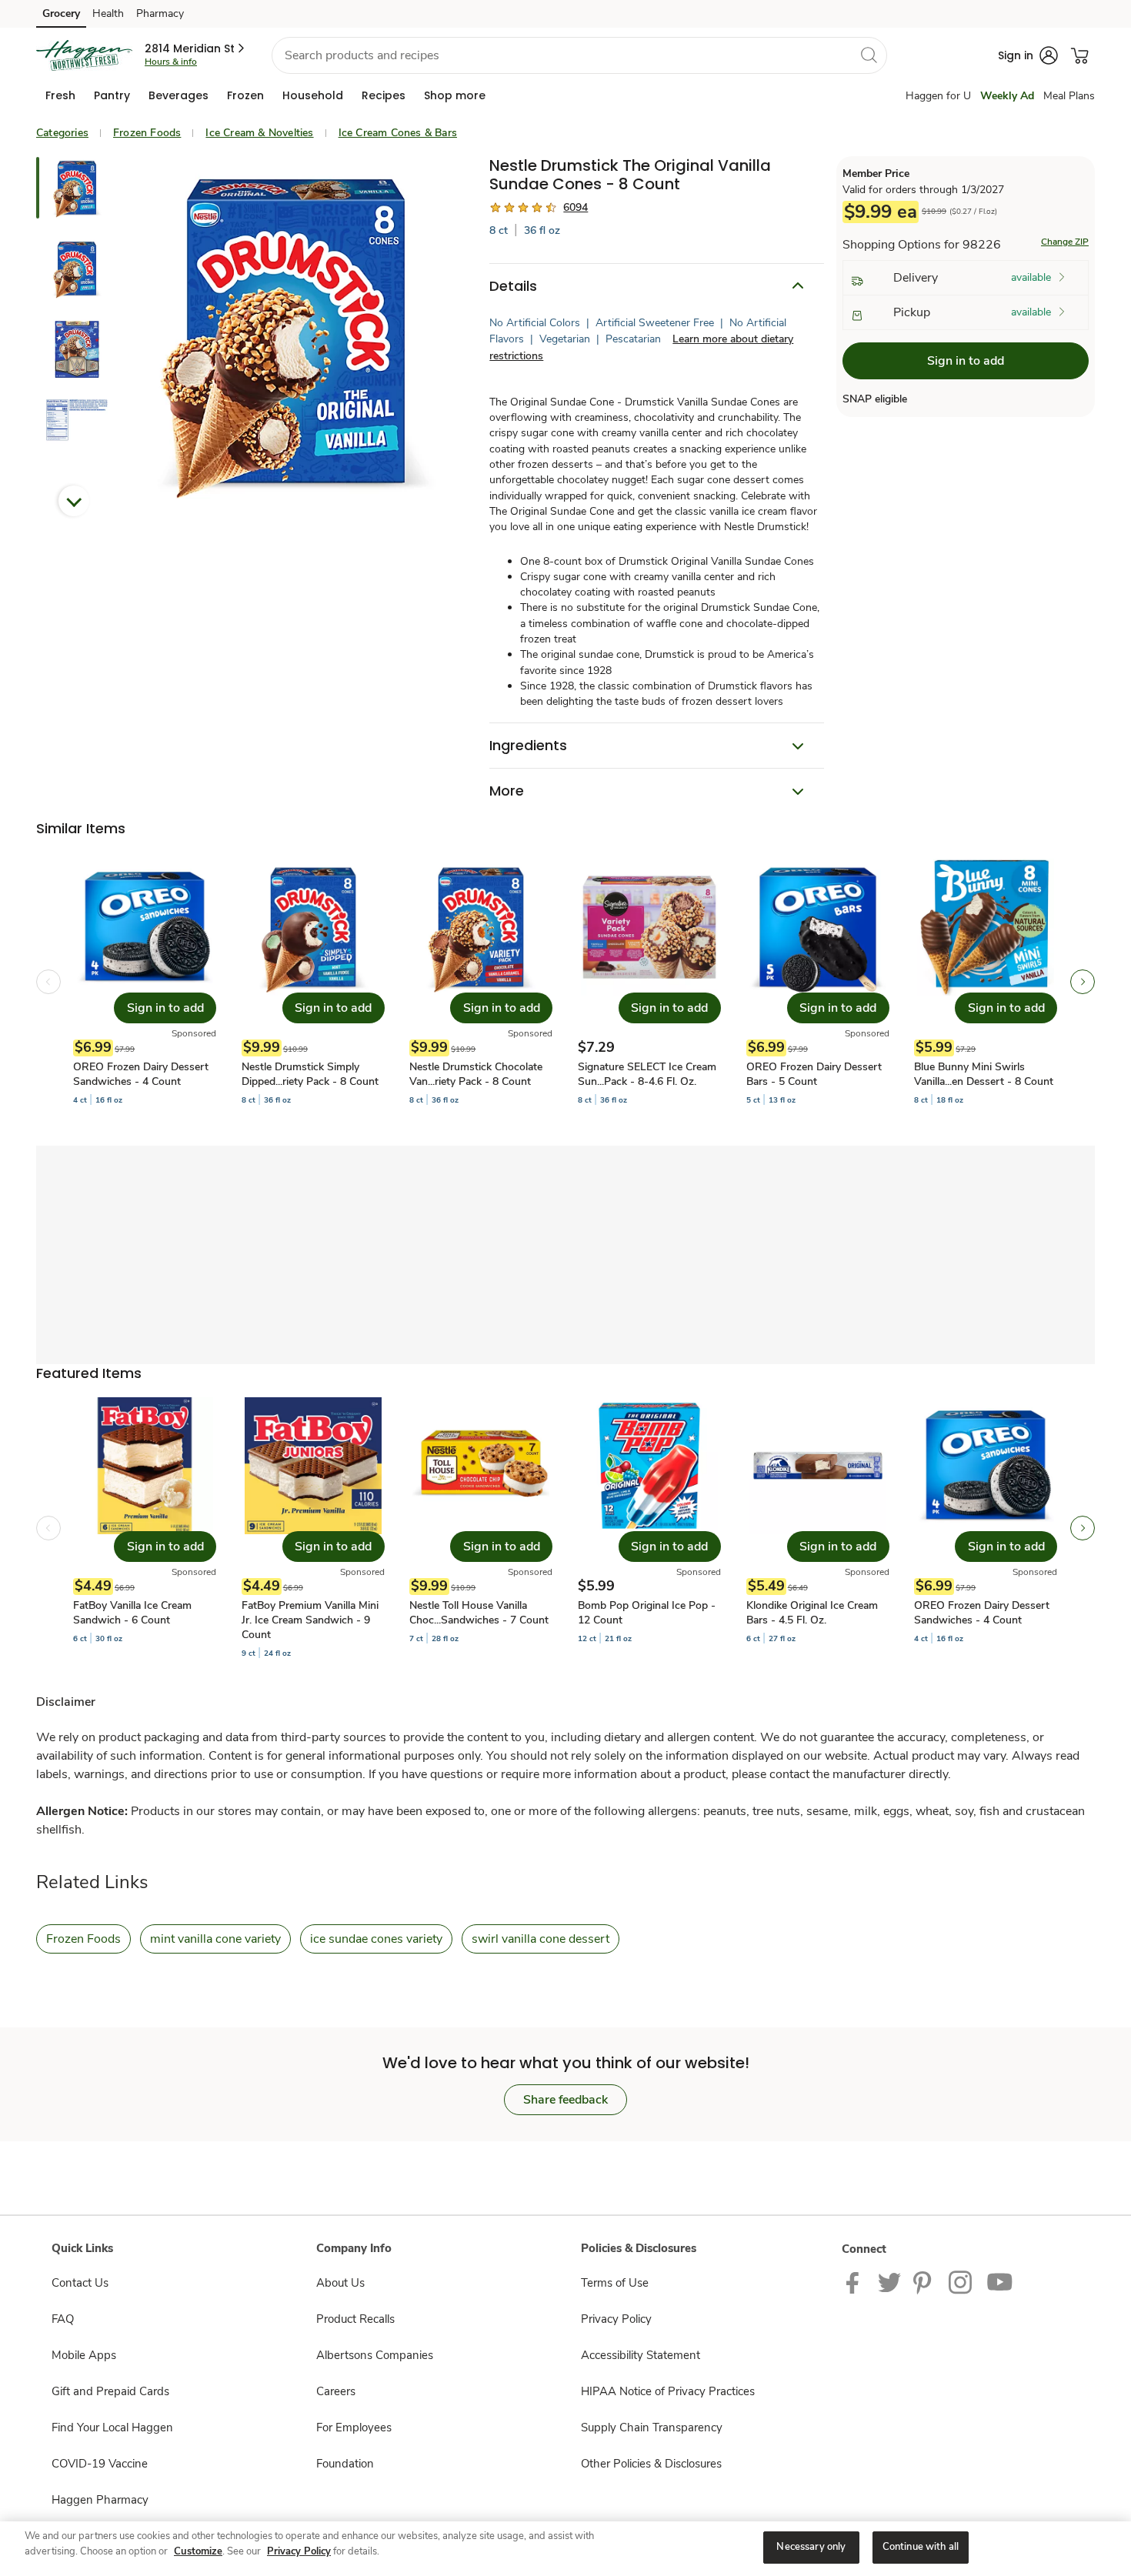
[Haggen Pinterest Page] (925, 2281)
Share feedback (565, 2100)
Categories (62, 133)
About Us (340, 2283)
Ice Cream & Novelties (259, 133)
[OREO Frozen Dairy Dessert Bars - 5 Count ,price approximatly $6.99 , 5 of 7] (818, 982)
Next (74, 501)
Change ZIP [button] (1065, 242)
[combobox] (579, 55)
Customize (198, 2551)
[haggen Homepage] (84, 55)
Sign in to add (966, 361)
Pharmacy (160, 13)
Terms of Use (615, 2283)
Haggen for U (938, 96)
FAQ (63, 2319)
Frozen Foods (147, 133)
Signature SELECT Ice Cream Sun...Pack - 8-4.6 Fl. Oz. (647, 1074)
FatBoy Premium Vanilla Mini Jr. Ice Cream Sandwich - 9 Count (310, 1620)
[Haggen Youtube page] (1000, 2281)
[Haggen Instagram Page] (961, 2281)
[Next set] (1083, 982)
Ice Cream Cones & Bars (398, 133)
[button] (196, 48)
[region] (565, 2549)
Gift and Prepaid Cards (110, 2391)
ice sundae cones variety (376, 1939)
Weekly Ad (1007, 96)
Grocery (61, 13)
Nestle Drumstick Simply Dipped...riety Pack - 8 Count (310, 1074)
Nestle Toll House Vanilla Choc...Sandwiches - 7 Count (479, 1613)
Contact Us (80, 2283)
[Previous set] (48, 982)
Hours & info (171, 62)
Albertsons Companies (375, 2355)
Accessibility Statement (641, 2355)
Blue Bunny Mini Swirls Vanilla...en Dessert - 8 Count (984, 1074)
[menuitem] (60, 95)
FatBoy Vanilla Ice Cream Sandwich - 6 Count (132, 1613)
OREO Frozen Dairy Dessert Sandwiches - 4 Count (141, 1074)
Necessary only (811, 2547)
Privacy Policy (616, 2319)
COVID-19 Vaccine (100, 2464)
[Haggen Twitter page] (889, 2281)
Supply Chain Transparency (652, 2428)
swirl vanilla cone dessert (540, 1939)
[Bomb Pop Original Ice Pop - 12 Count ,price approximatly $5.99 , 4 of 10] (649, 1528)
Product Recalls (355, 2319)
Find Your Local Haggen (112, 2428)
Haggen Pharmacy (100, 2500)
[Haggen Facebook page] (856, 2281)
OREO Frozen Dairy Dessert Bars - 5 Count (814, 1074)
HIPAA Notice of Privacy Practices (668, 2391)
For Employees (354, 2428)
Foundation (345, 2464)
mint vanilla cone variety (215, 1939)
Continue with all (921, 2547)
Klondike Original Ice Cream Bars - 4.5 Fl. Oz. (812, 1613)
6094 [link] (576, 207)
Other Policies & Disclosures (651, 2464)
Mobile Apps (84, 2355)
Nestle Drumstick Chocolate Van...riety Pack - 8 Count (476, 1074)
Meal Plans (1069, 96)
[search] (869, 55)
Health (108, 13)
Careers (336, 2391)
